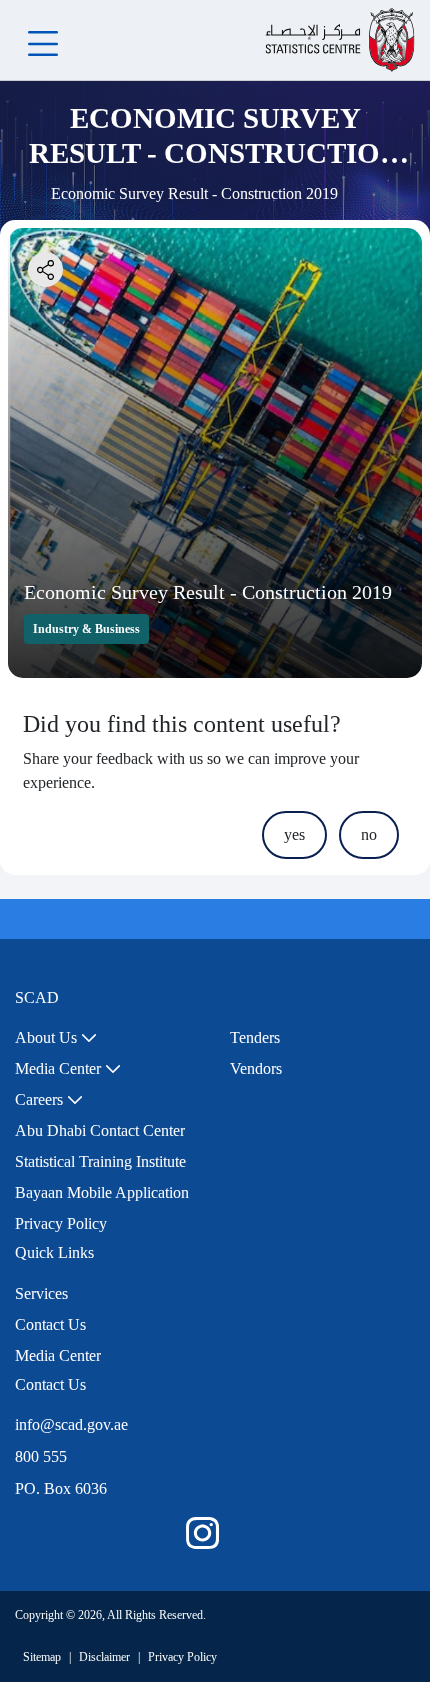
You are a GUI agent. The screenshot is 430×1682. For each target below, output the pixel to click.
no (369, 834)
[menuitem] (56, 1038)
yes (294, 834)
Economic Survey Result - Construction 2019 (208, 592)
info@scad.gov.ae (71, 1424)
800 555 (41, 1456)
